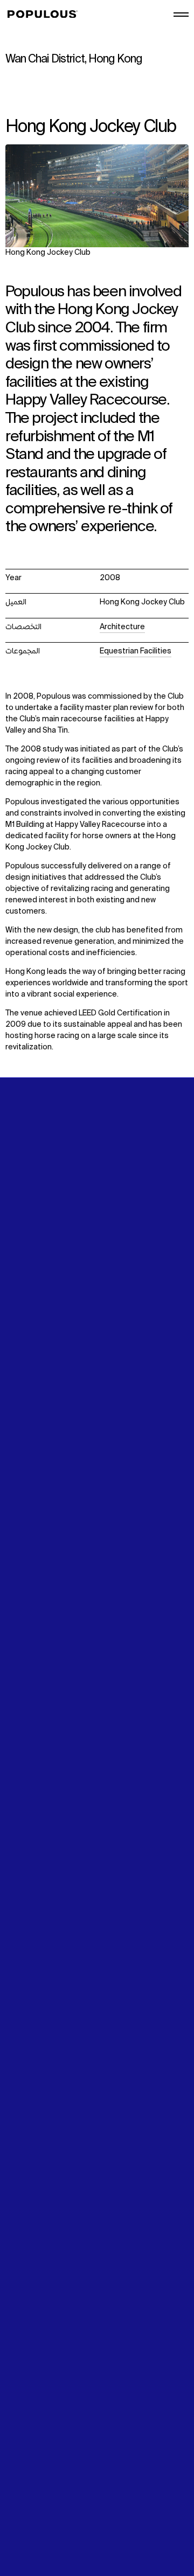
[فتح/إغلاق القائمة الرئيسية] (181, 15)
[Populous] (46, 15)
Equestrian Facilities (136, 651)
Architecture (122, 627)
